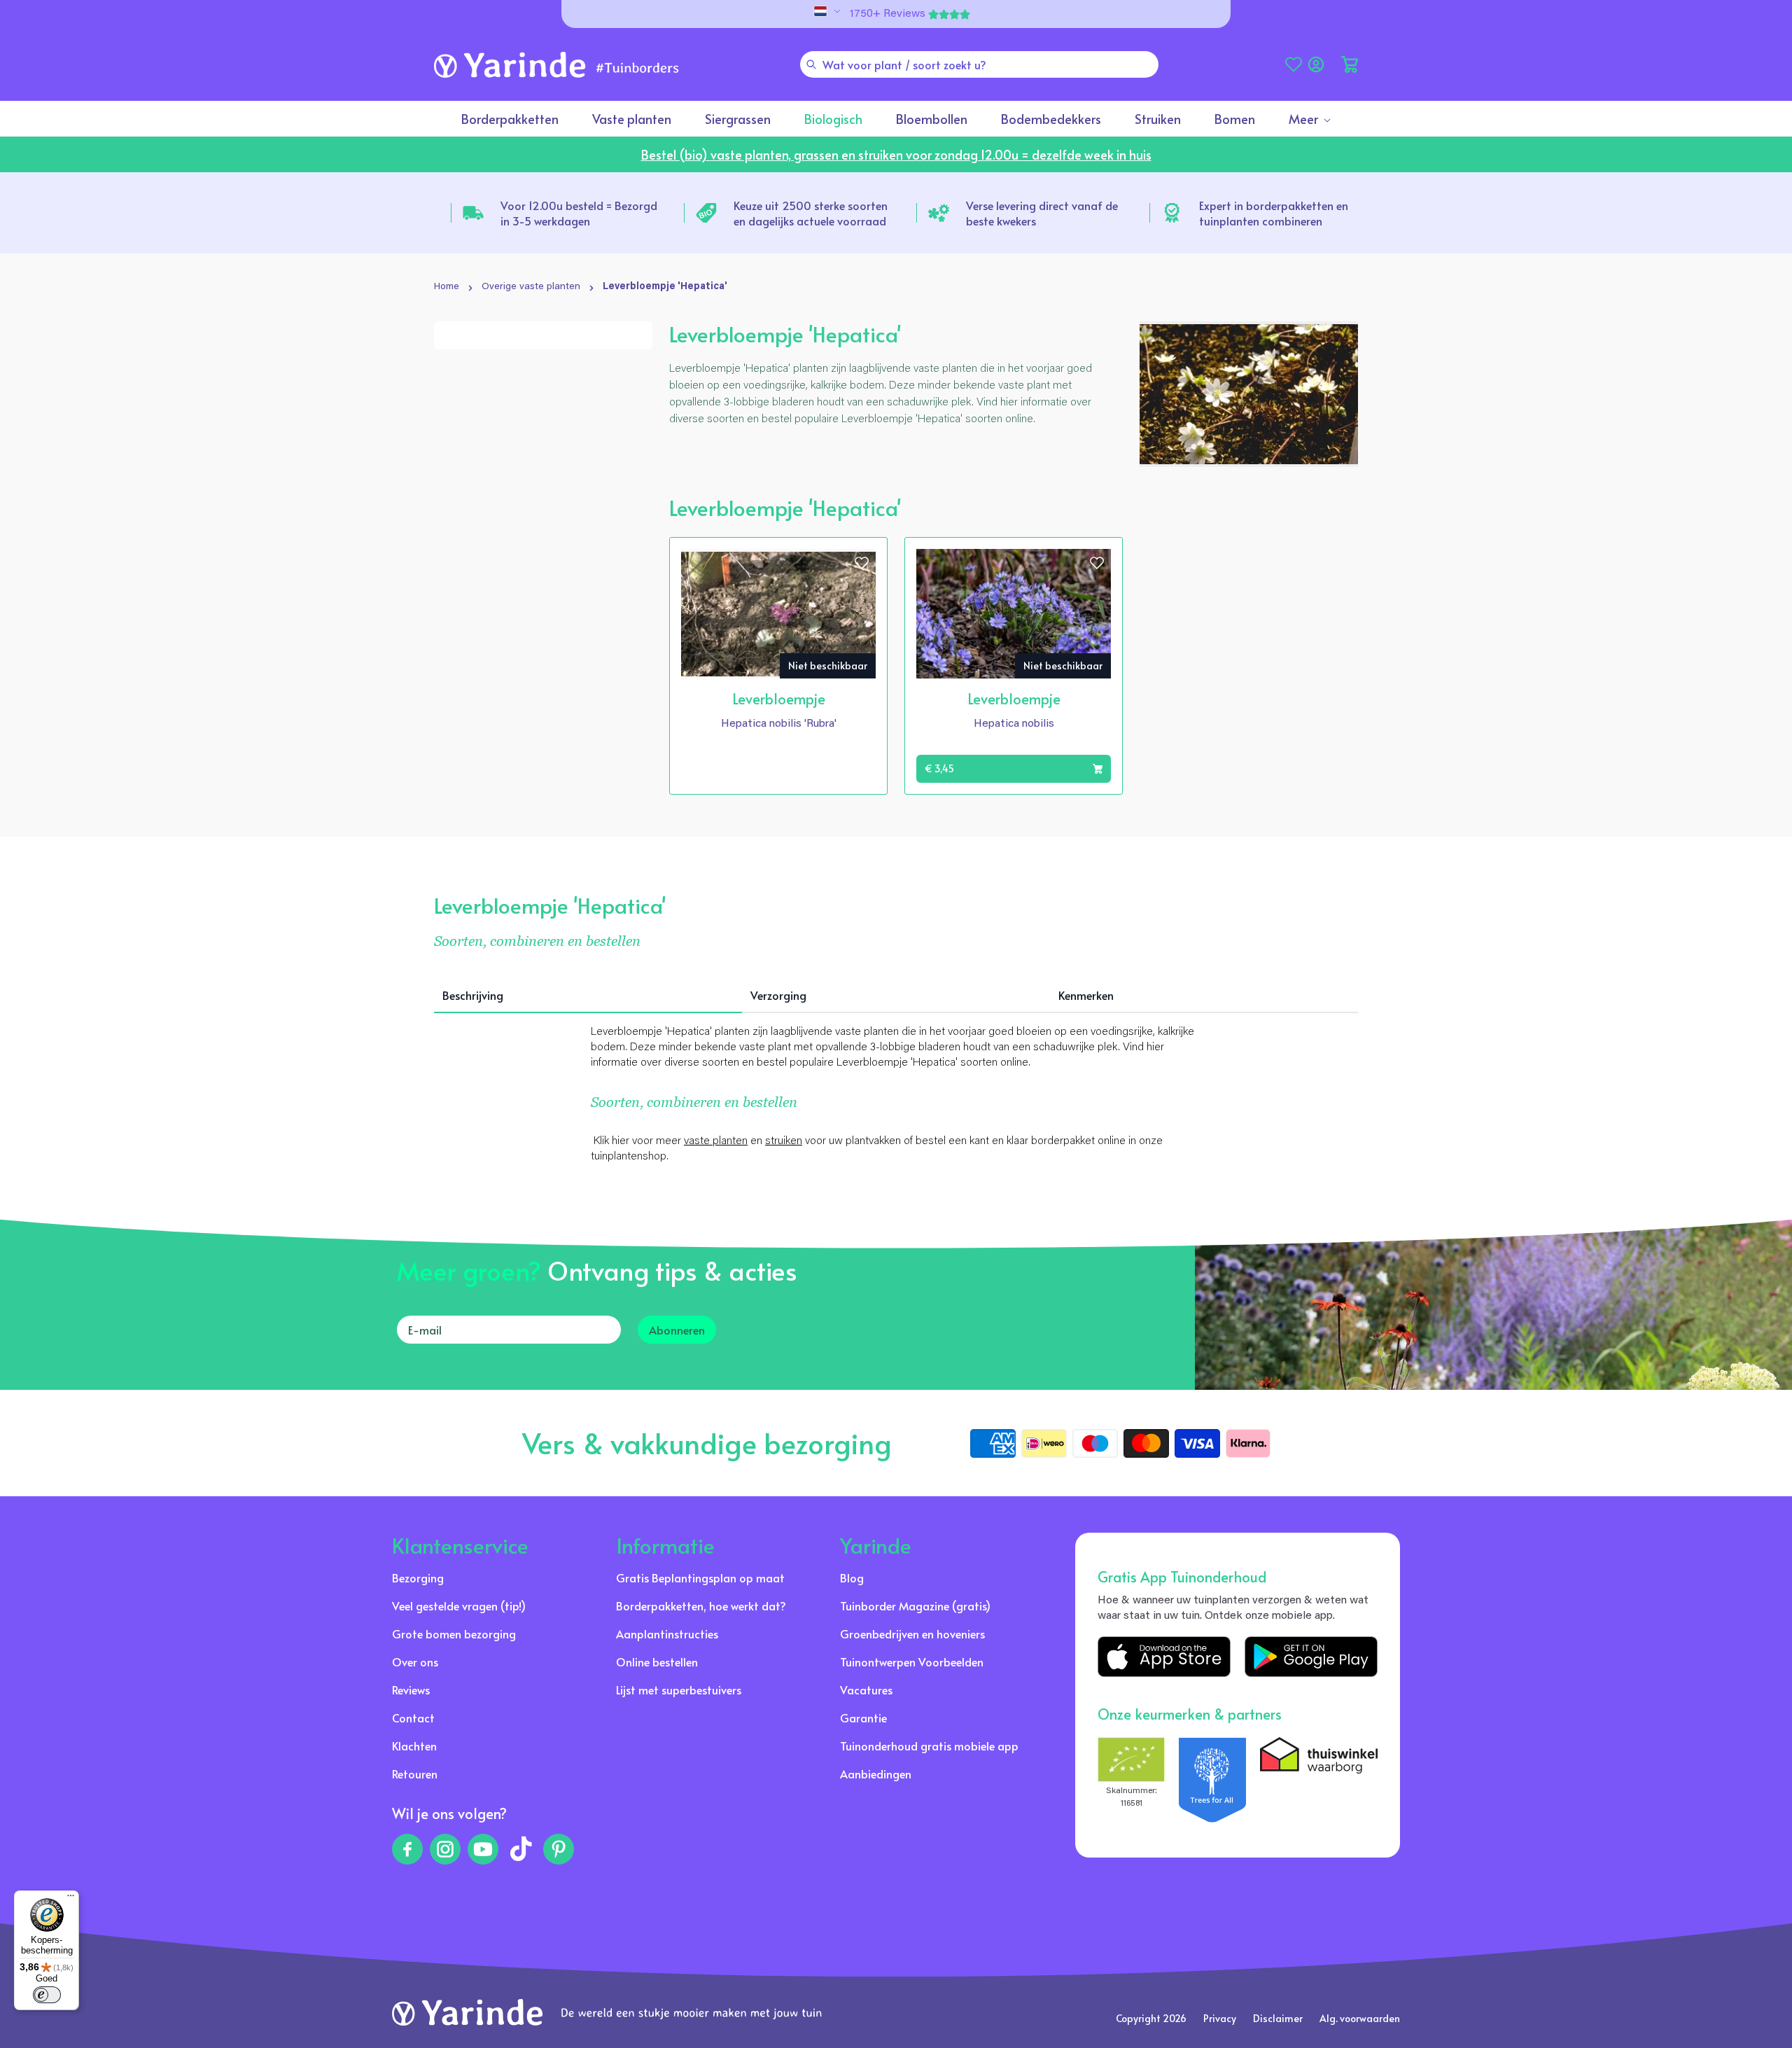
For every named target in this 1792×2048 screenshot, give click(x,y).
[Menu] (71, 1899)
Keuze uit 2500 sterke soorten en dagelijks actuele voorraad (811, 213)
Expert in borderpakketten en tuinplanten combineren (1274, 213)
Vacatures (866, 1690)
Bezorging (418, 1577)
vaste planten (716, 1141)
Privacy (1220, 2018)
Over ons (415, 1662)
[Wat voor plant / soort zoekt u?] (811, 64)
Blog (852, 1577)
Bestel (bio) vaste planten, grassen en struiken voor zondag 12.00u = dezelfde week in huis (896, 154)
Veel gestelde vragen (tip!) (459, 1605)
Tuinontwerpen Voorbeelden (912, 1662)
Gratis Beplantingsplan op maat (700, 1577)
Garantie (863, 1718)
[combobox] (979, 64)
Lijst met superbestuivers (679, 1690)
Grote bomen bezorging (454, 1633)
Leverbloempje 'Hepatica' (665, 287)
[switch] (47, 1995)
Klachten (414, 1746)
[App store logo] (1164, 1657)
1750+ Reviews (888, 14)
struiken (784, 1141)
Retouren (415, 1774)
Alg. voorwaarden (1360, 2018)
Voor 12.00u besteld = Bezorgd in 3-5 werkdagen (579, 213)
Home (447, 287)
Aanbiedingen (876, 1774)
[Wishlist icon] (862, 563)
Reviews (411, 1690)
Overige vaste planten (531, 287)
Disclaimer (1278, 2018)
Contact (413, 1718)
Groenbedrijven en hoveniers (912, 1633)
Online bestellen (657, 1662)
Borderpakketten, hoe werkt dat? (701, 1605)
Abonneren (677, 1330)
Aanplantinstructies (667, 1633)
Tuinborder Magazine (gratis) (915, 1605)
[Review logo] (1212, 1780)
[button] (1350, 64)
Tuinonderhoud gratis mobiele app (929, 1746)
